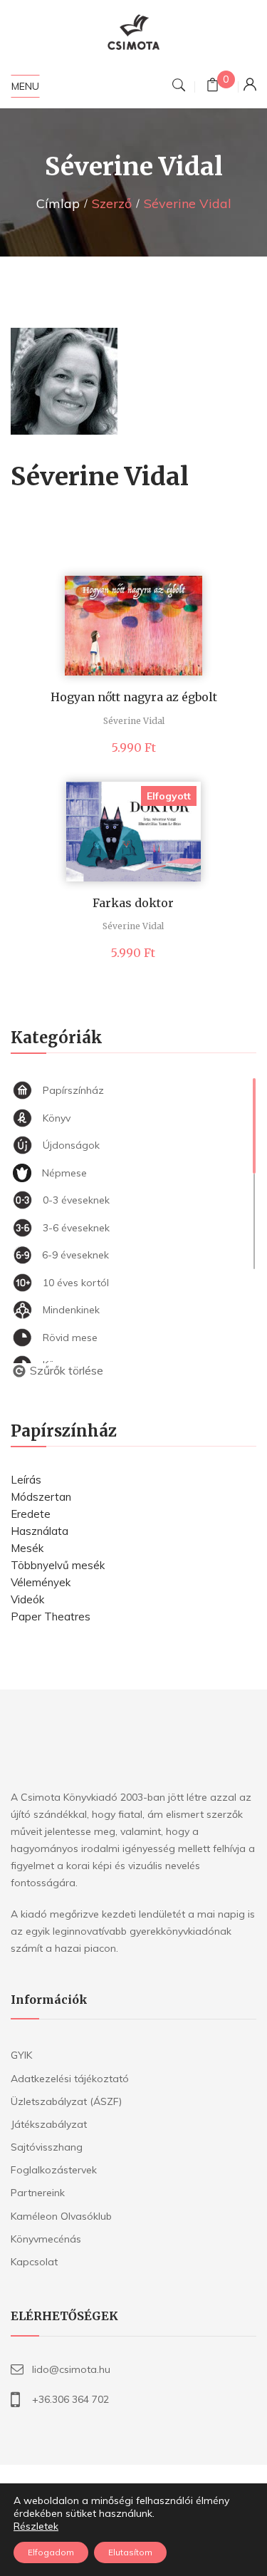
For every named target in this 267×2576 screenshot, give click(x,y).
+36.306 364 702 (70, 2399)
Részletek (36, 2526)
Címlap (58, 203)
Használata (40, 1531)
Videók (27, 1599)
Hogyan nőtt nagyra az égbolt (134, 697)
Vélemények (41, 1582)
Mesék (27, 1548)
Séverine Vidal (134, 721)
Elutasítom (130, 2552)
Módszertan (41, 1497)
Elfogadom (51, 2552)
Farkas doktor (133, 903)
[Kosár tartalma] (213, 87)
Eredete (31, 1514)
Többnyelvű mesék (58, 1565)
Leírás (26, 1480)
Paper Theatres (51, 1617)
